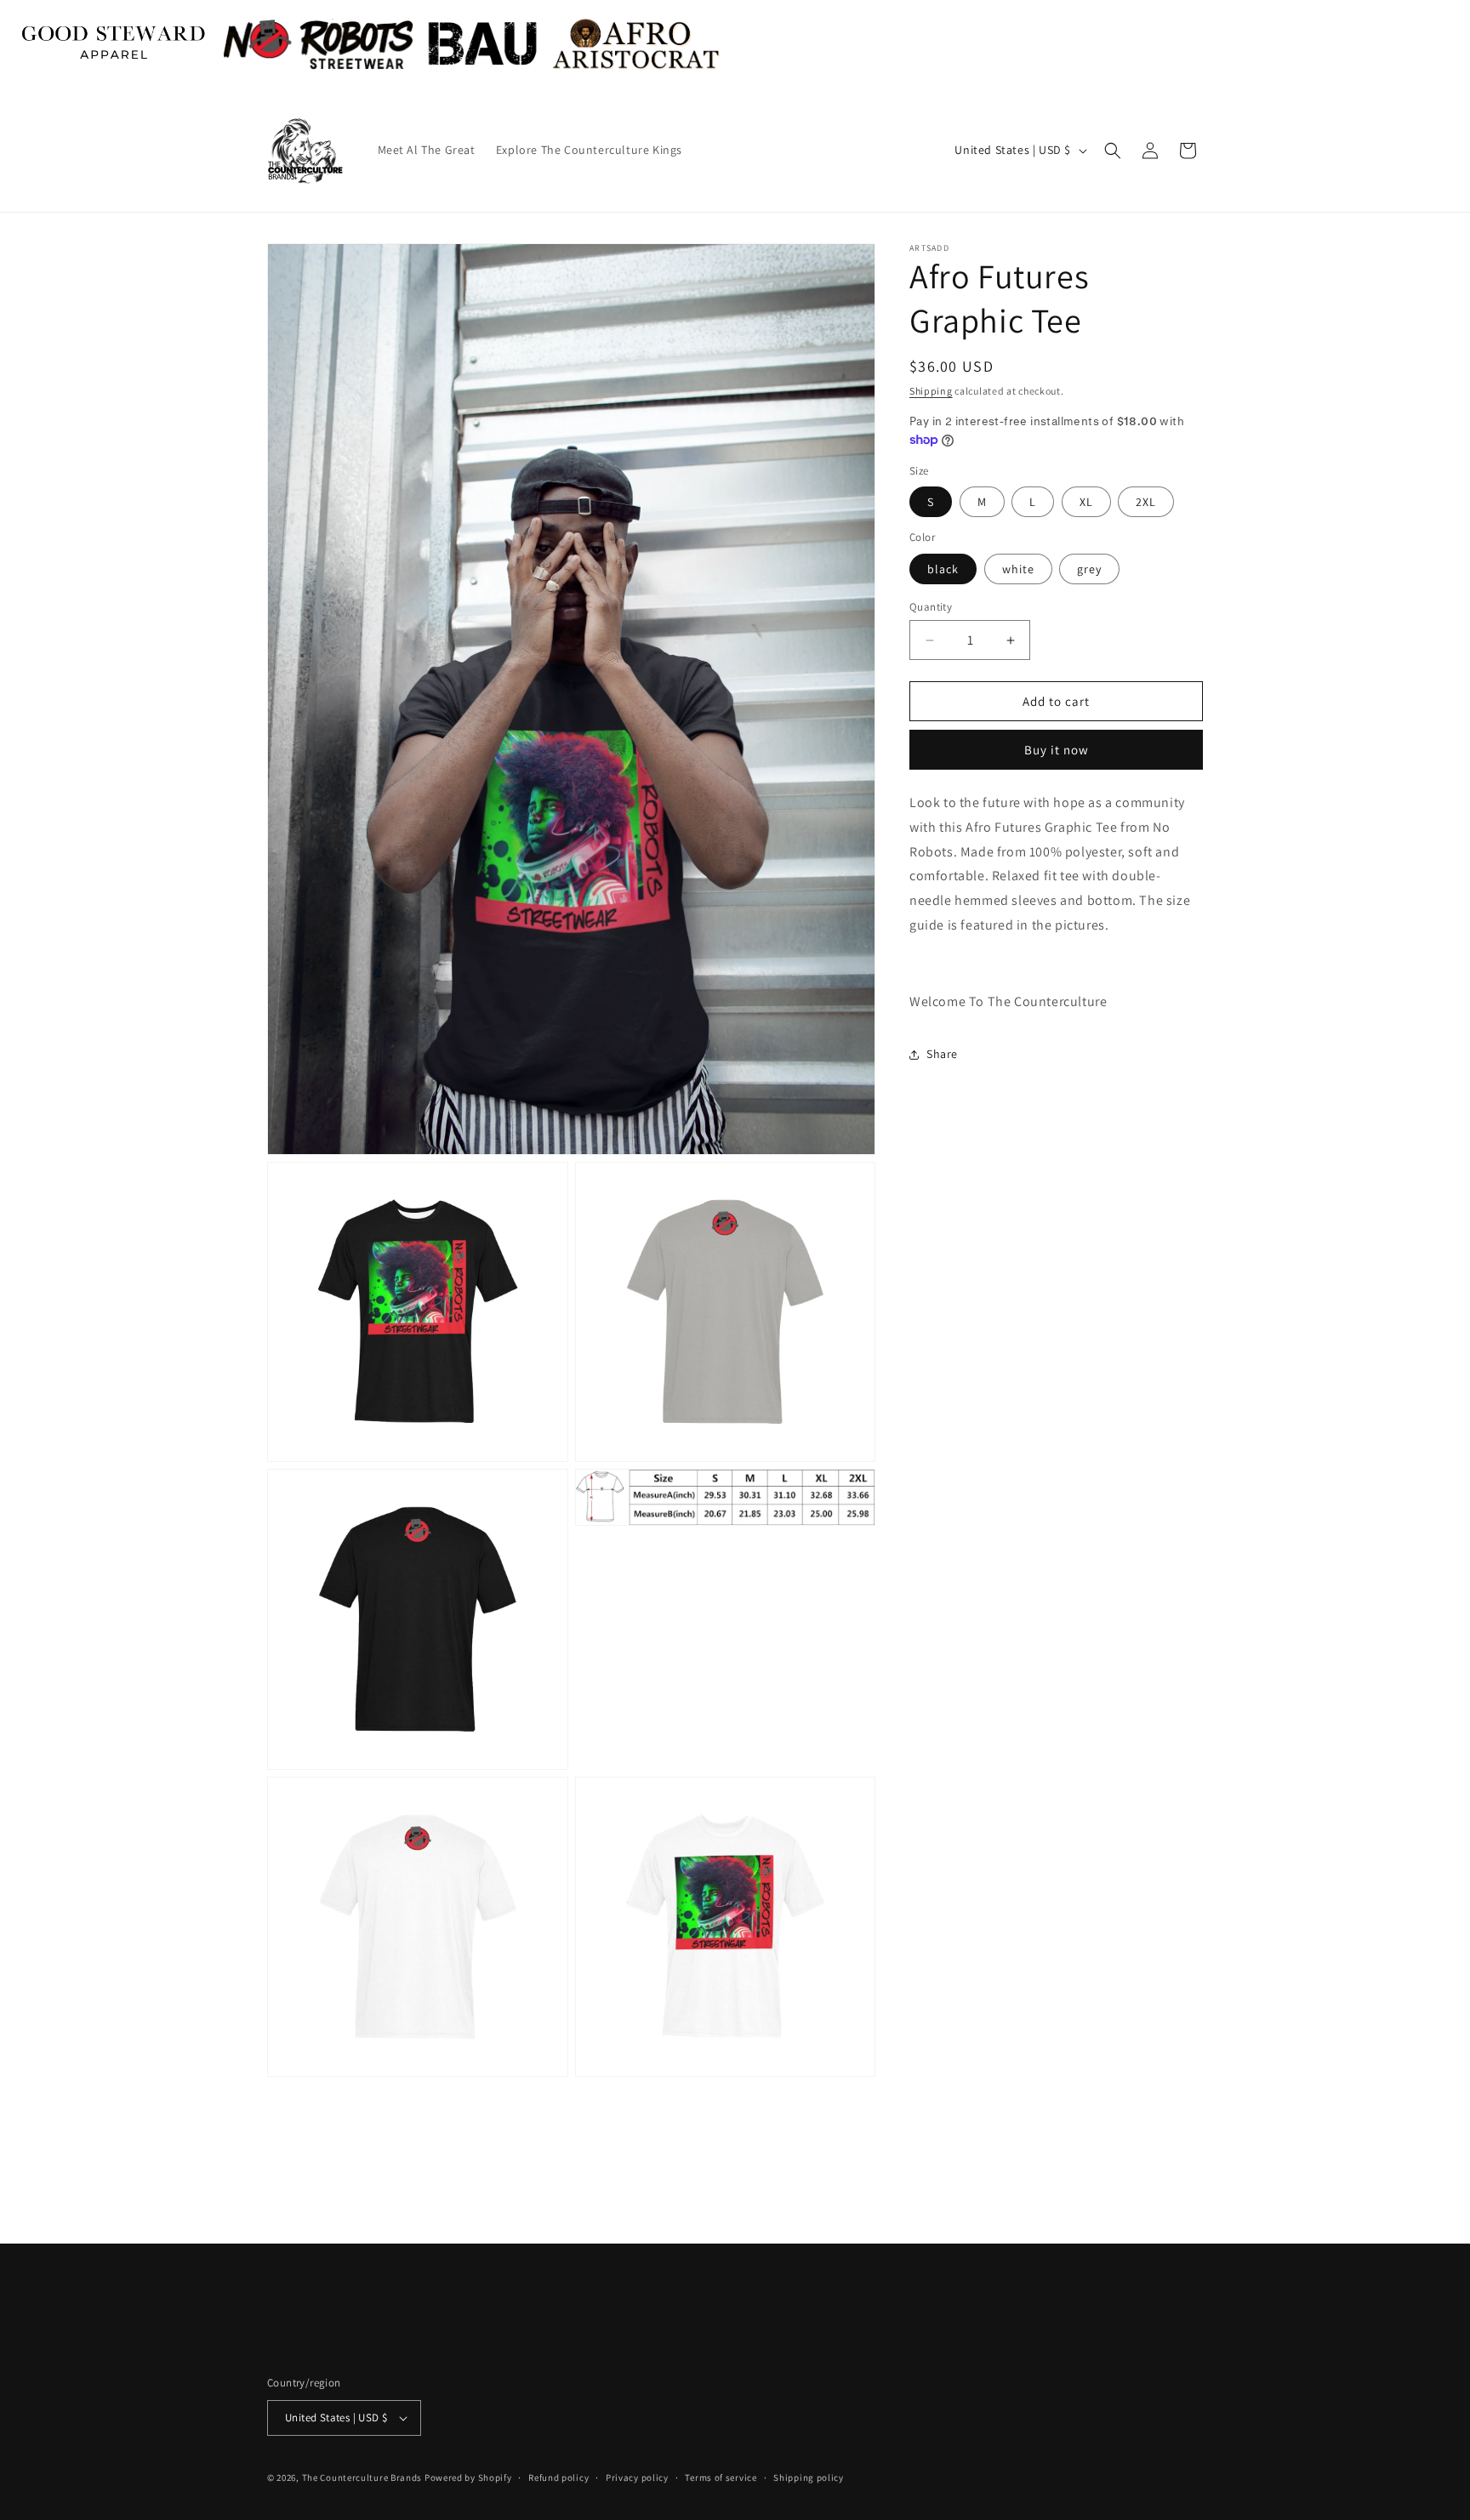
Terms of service (721, 2477)
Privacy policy (637, 2477)
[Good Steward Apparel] (115, 44)
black (943, 569)
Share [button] (942, 1054)
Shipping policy (809, 2477)
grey (1089, 569)
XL (1086, 503)
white (1018, 569)
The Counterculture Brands (362, 2477)
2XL (1146, 503)
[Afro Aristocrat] (636, 44)
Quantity (931, 607)
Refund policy (558, 2477)
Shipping (931, 391)
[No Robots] (318, 44)
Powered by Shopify (468, 2477)
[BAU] (483, 44)
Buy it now (1057, 751)
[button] (1113, 151)
